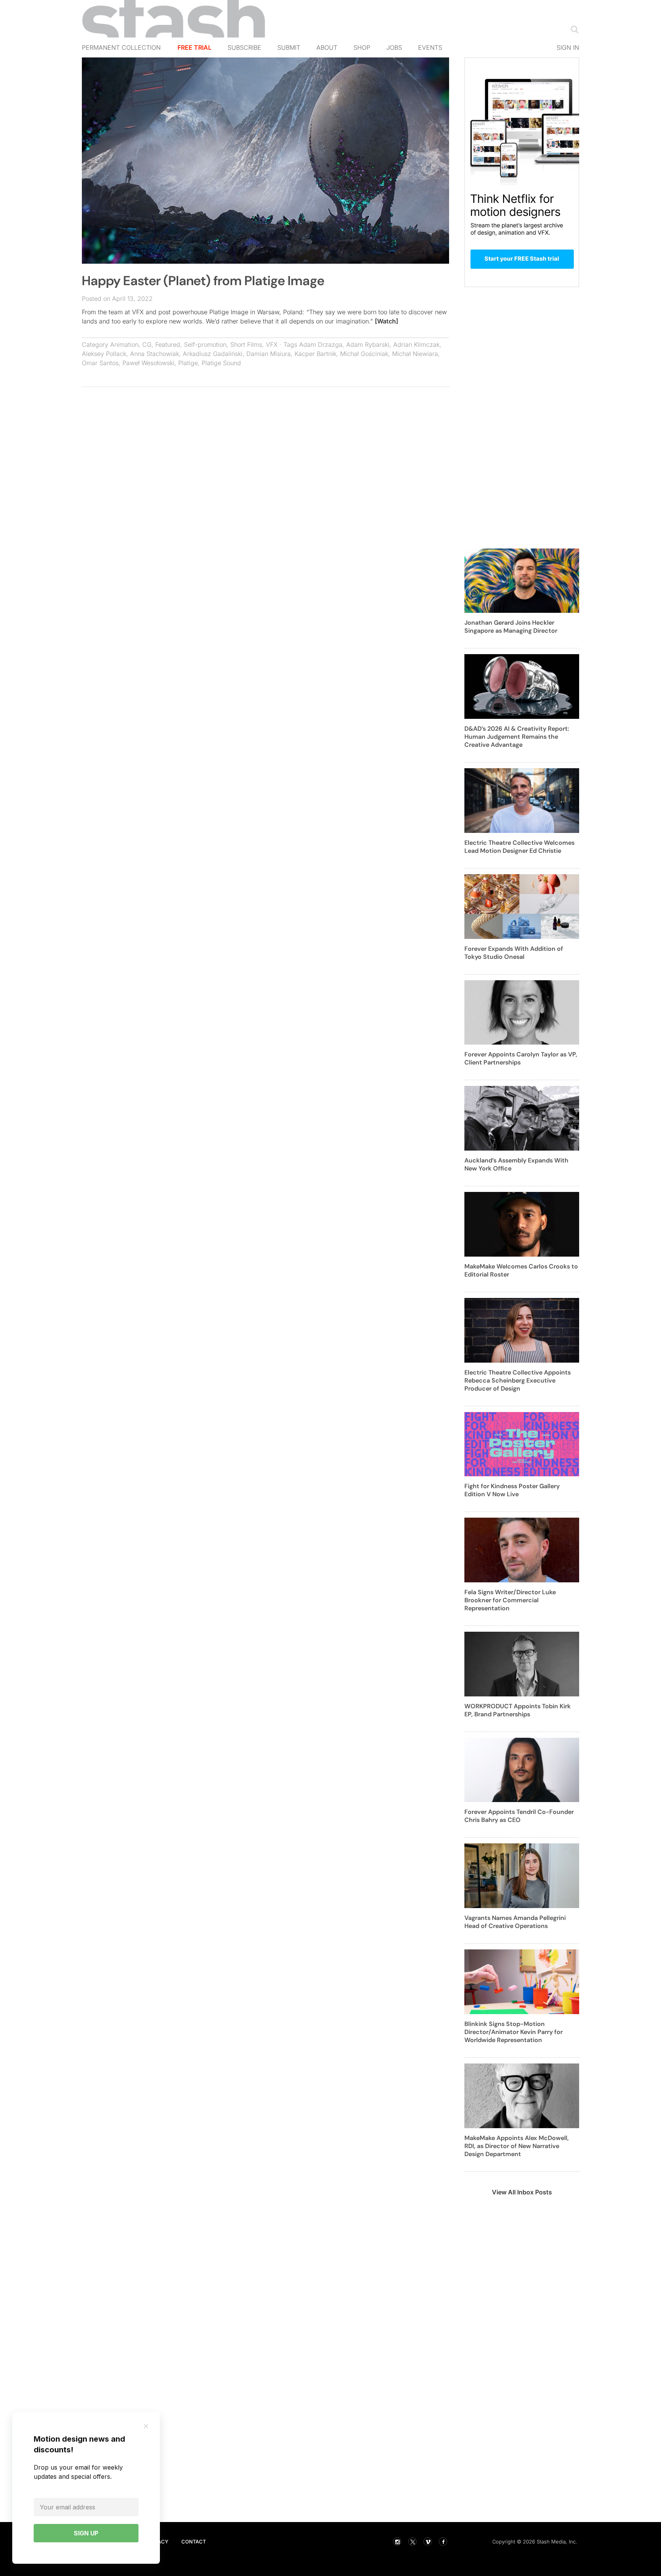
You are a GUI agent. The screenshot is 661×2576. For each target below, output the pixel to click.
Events (430, 47)
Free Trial (195, 47)
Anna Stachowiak (155, 354)
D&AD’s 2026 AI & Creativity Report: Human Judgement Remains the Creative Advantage (517, 737)
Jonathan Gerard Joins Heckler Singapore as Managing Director (511, 627)
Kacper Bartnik (315, 354)
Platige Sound (221, 363)
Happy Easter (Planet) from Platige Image (203, 281)
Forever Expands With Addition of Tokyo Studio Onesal (514, 953)
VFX (272, 344)
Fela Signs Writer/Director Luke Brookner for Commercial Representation (510, 1600)
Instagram (397, 2542)
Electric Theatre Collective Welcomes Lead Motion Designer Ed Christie (519, 847)
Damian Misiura (269, 354)
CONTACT (194, 2542)
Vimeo (428, 2542)
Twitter (412, 2542)
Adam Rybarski (368, 344)
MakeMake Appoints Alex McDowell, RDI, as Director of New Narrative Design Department (517, 2146)
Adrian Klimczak (416, 344)
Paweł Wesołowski (148, 363)
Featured (168, 344)
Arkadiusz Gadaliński (213, 354)
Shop (362, 47)
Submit (289, 47)
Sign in (568, 47)
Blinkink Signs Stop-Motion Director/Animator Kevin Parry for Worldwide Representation (514, 2032)
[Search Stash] (573, 29)
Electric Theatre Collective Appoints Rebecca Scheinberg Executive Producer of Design (518, 1380)
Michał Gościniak (364, 354)
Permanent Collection (121, 47)
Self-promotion (205, 344)
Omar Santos (100, 363)
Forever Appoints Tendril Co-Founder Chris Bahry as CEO (519, 1816)
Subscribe (244, 47)
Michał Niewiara (415, 354)
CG (147, 344)
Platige (188, 363)
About (327, 47)
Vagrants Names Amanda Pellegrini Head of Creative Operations (515, 1922)
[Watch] (387, 321)
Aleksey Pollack (104, 354)
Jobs (394, 47)
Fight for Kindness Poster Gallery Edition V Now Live (512, 1490)
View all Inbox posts (522, 2192)
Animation (124, 344)
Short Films (246, 344)
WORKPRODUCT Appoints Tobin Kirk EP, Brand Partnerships (518, 1710)
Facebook (443, 2542)
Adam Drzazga (321, 344)
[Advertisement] (265, 448)
